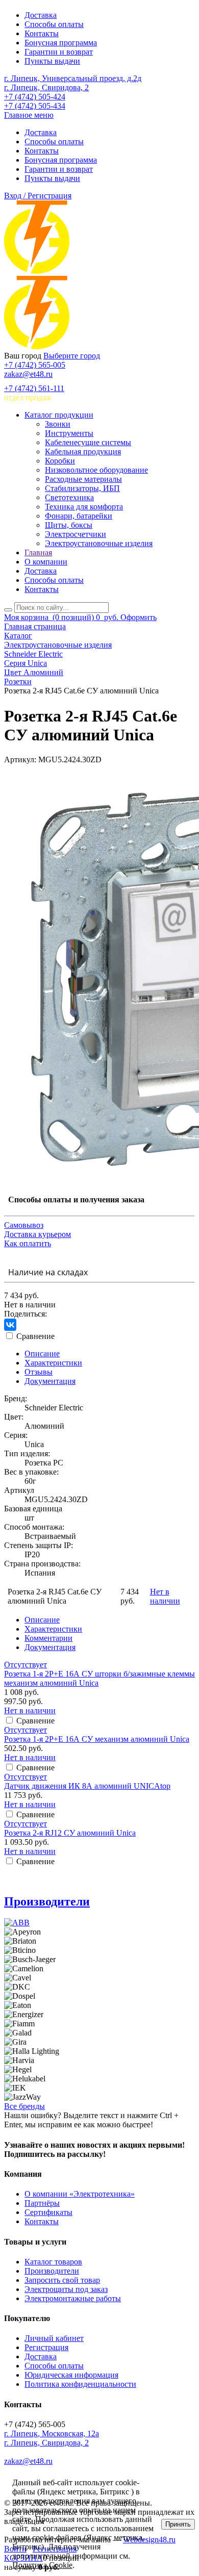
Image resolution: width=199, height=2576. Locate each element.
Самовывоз (24, 1225)
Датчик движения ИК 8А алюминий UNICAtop (87, 1786)
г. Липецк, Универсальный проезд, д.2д (73, 78)
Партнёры (42, 2203)
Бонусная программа (61, 43)
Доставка (41, 15)
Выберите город (72, 356)
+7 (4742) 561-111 (34, 388)
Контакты (42, 33)
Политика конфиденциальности (80, 2384)
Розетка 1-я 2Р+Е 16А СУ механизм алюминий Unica (97, 1739)
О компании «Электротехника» (80, 2194)
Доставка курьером (38, 1234)
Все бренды (24, 2106)
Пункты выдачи (52, 61)
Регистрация (46, 2347)
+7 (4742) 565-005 (35, 365)
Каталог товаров (53, 2262)
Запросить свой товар (62, 2280)
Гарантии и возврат (59, 52)
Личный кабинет (54, 2338)
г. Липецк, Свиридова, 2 (46, 87)
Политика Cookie (42, 2565)
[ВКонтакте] (10, 1325)
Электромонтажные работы (73, 2298)
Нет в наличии (165, 1596)
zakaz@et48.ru (28, 374)
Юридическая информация (71, 2375)
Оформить (139, 617)
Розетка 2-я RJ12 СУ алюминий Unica (70, 1833)
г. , (52, 2433)
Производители (47, 1901)
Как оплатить (28, 1243)
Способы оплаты (54, 24)
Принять (178, 2524)
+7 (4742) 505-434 (35, 106)
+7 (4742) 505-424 (35, 97)
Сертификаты (48, 2212)
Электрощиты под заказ (66, 2289)
